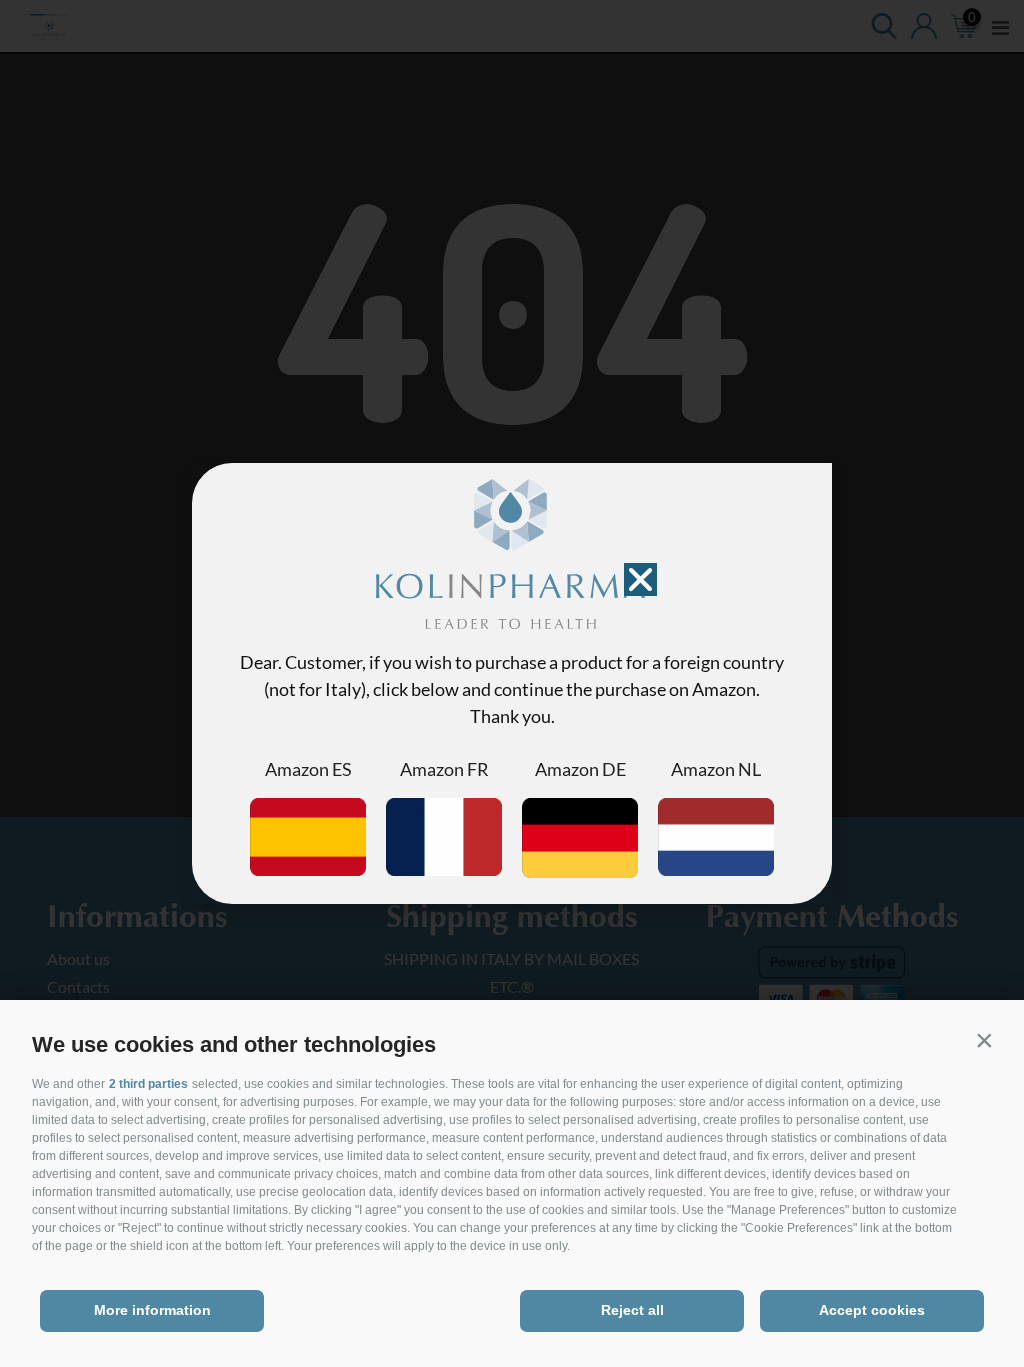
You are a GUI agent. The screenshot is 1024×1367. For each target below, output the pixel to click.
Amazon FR (444, 769)
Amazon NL (716, 769)
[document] (512, 683)
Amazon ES (308, 769)
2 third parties (148, 1084)
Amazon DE (580, 769)
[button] (984, 1040)
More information (152, 1310)
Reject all (632, 1310)
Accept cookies (872, 1310)
